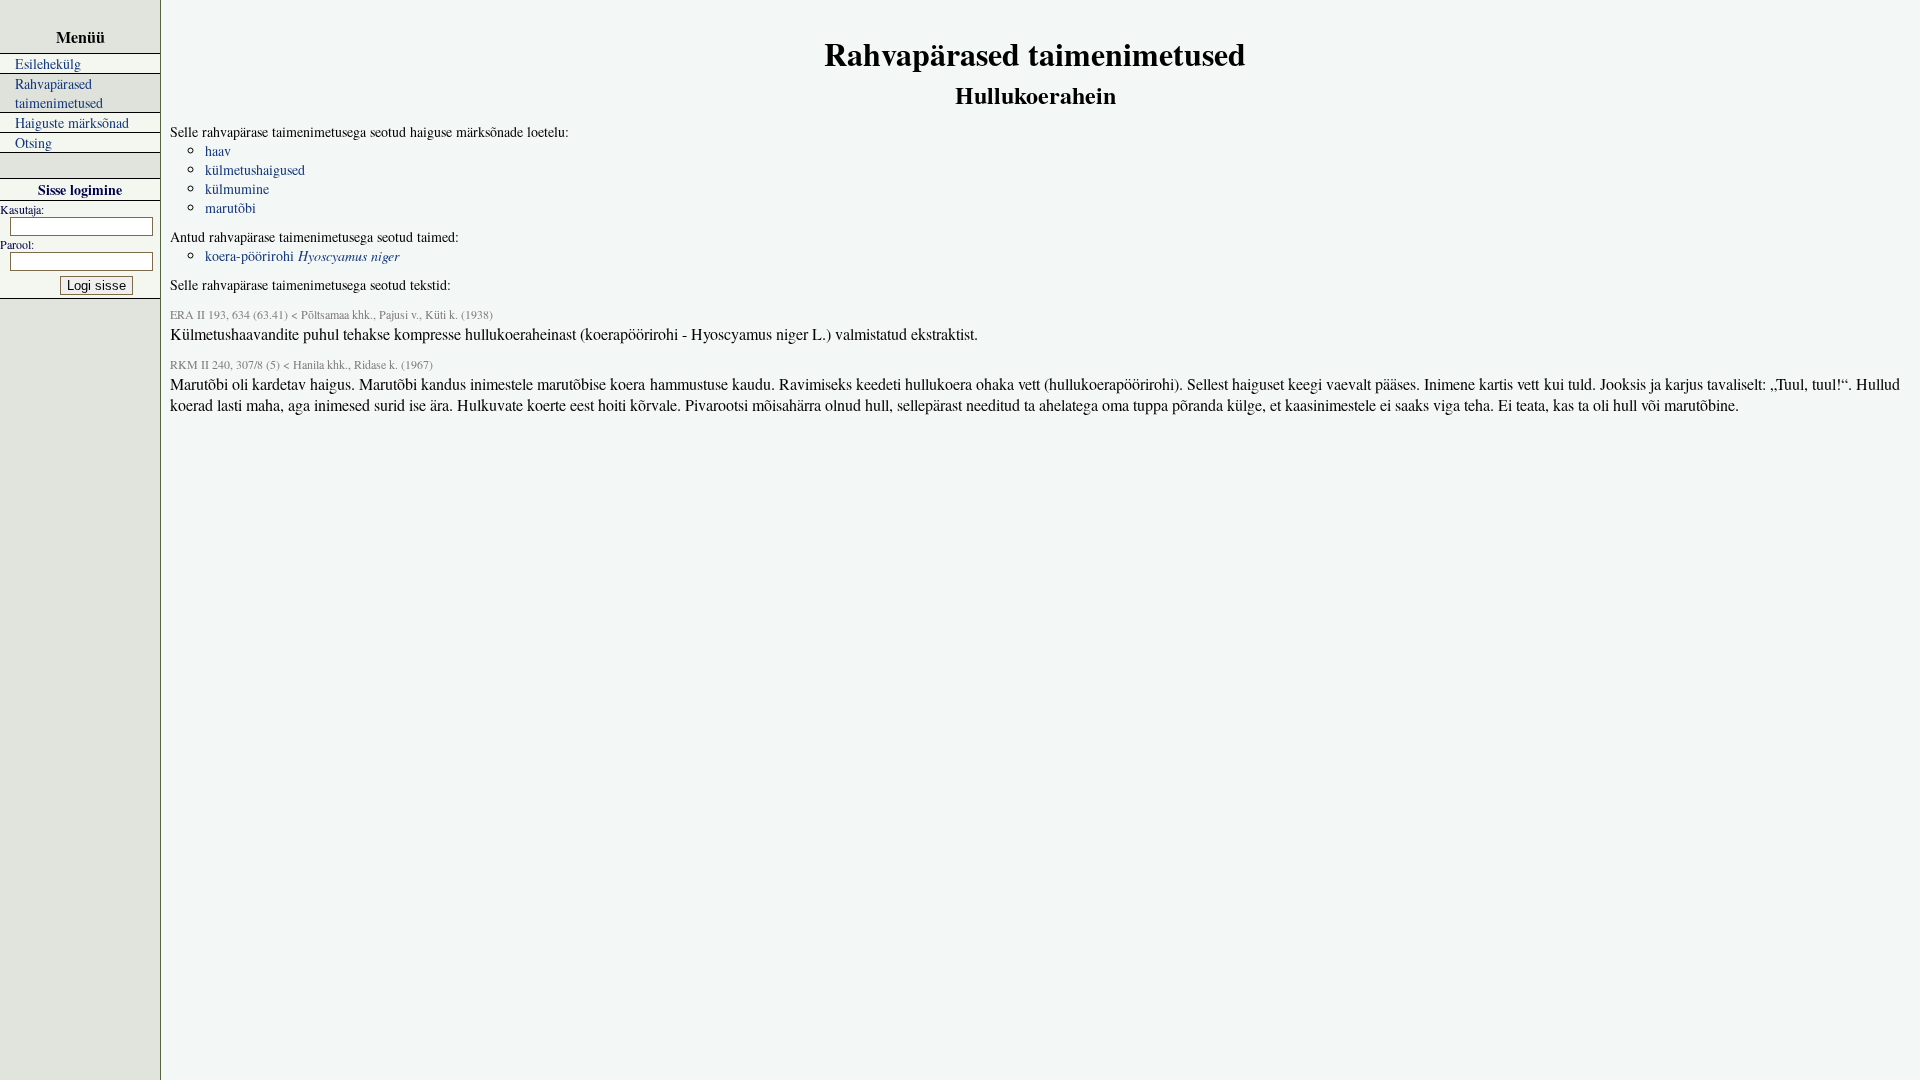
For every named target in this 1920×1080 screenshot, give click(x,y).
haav (218, 150)
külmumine (237, 188)
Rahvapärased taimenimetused (59, 93)
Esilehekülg (48, 63)
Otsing (33, 142)
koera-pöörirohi (302, 255)
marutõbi (230, 207)
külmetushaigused (255, 169)
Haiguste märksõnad (72, 122)
